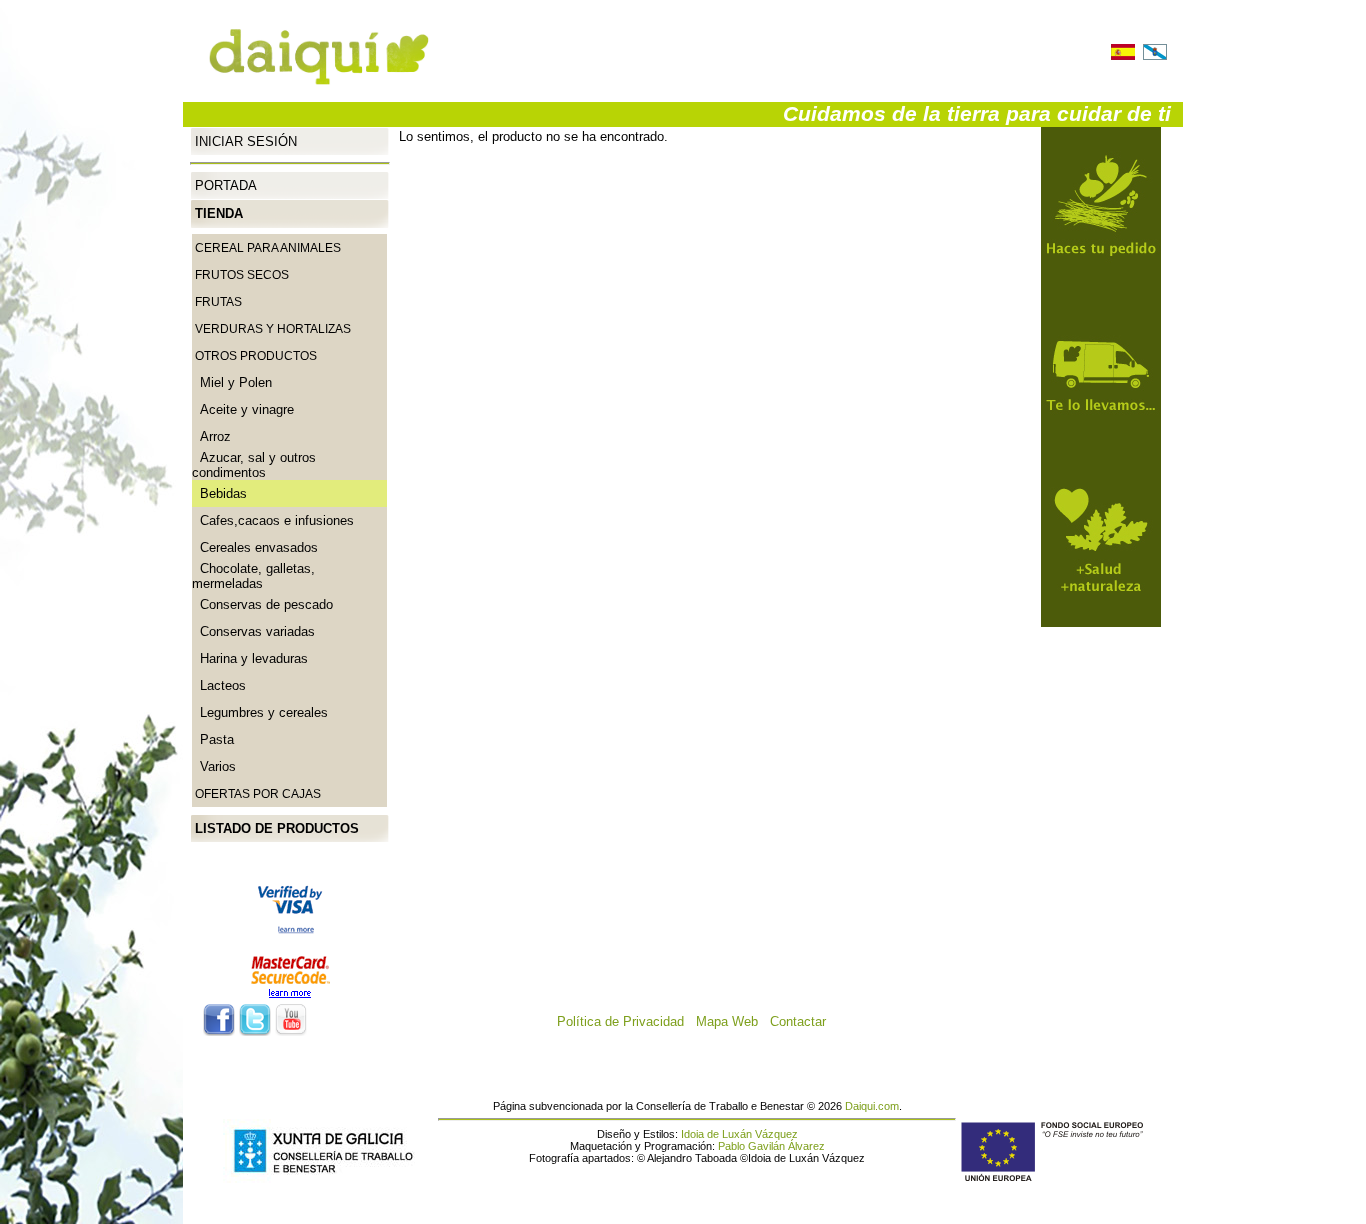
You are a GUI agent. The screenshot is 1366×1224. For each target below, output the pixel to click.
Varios (214, 766)
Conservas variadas (253, 631)
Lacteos (219, 685)
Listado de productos (277, 828)
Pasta (213, 739)
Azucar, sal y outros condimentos (254, 465)
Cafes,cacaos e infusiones (273, 520)
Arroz (211, 436)
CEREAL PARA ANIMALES (268, 248)
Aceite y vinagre (243, 409)
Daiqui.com (872, 1106)
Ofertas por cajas (258, 794)
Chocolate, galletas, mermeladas (253, 576)
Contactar (804, 1021)
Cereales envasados (255, 547)
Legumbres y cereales (260, 712)
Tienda (219, 213)
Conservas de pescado (262, 604)
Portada (226, 185)
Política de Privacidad (626, 1021)
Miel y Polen (232, 382)
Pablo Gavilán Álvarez (771, 1146)
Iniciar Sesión (246, 140)
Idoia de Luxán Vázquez (739, 1134)
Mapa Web (733, 1021)
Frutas (218, 302)
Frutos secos (242, 275)
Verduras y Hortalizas (273, 329)
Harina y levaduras (250, 658)
